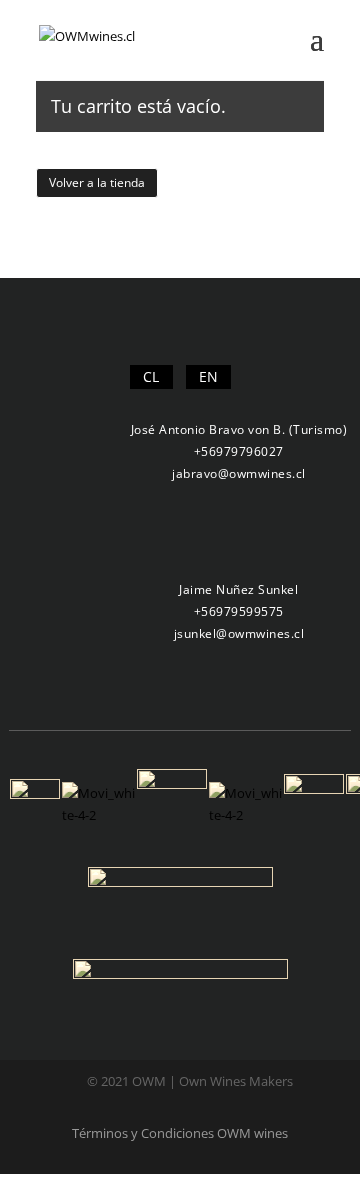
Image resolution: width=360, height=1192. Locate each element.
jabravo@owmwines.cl (239, 473)
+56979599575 (239, 611)
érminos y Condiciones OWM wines (183, 1133)
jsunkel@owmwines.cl (239, 633)
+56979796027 (239, 451)
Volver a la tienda (97, 182)
